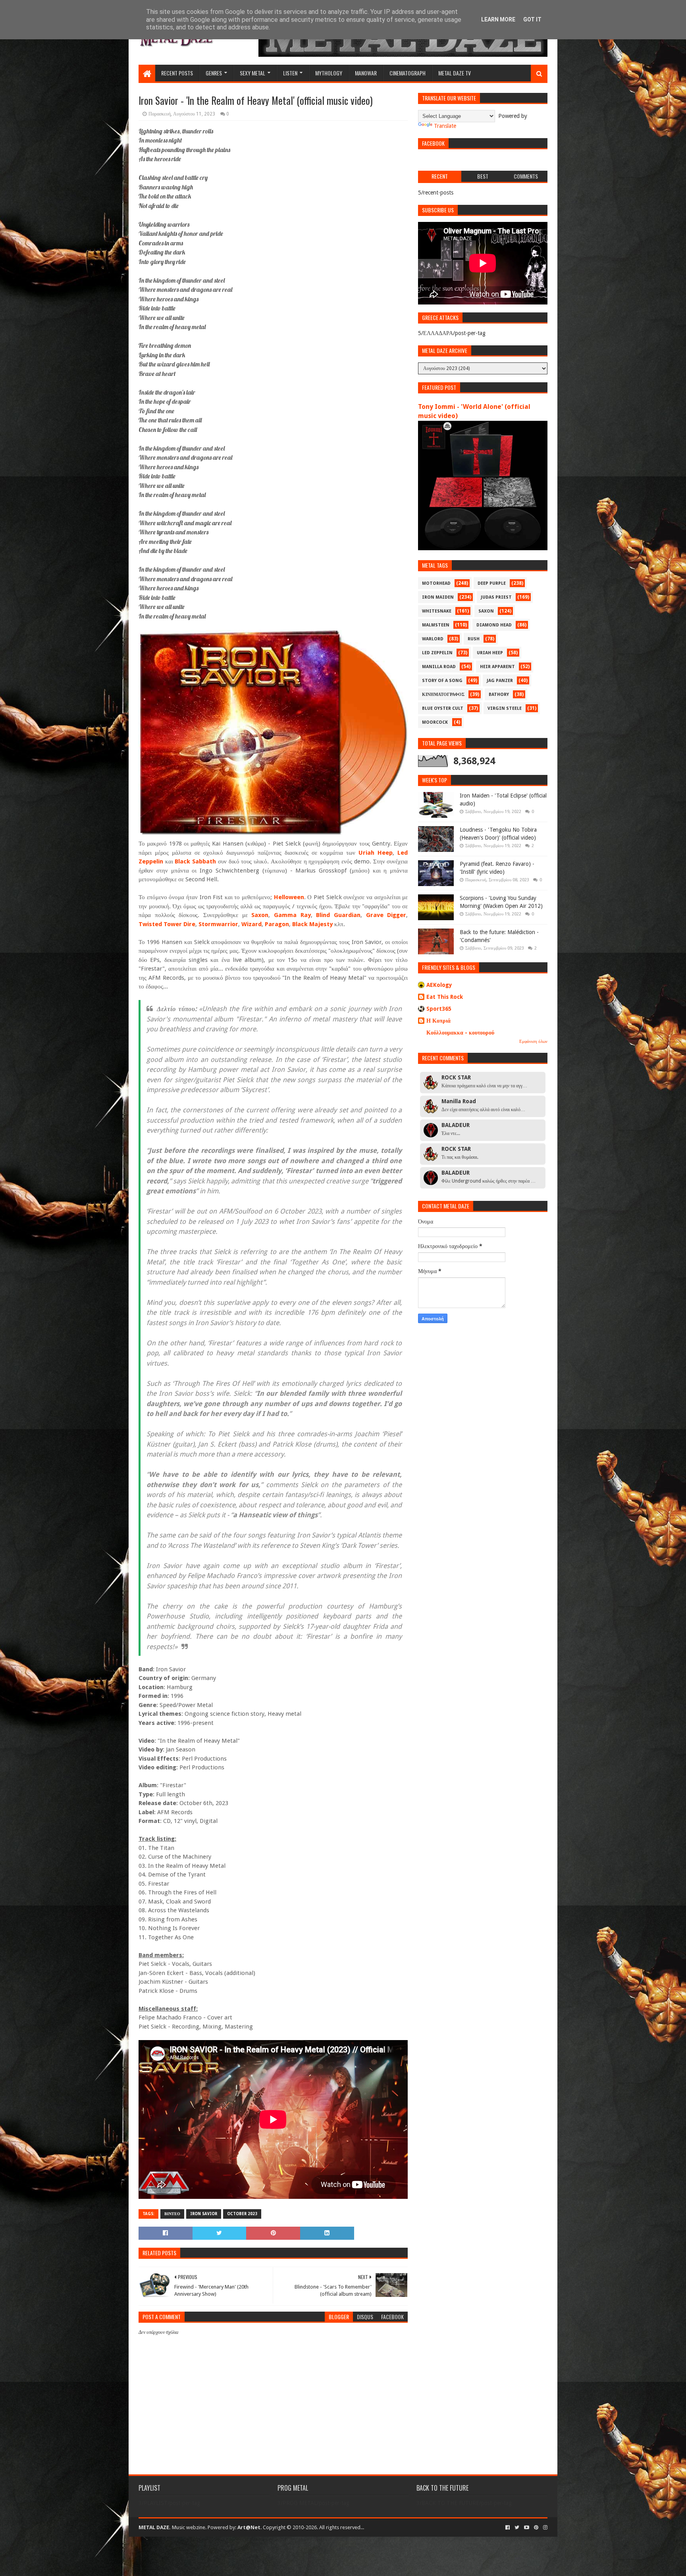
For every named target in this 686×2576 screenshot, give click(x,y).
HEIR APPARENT (497, 667)
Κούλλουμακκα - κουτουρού (460, 1033)
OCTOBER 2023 (242, 2214)
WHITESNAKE (437, 611)
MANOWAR (366, 73)
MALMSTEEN (436, 625)
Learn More (498, 19)
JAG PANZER (500, 681)
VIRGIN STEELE (505, 708)
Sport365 (439, 1009)
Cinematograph (408, 73)
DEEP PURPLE (492, 583)
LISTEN (290, 73)
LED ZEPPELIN (437, 653)
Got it (532, 19)
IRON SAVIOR (204, 2214)
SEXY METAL (252, 73)
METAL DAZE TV (455, 73)
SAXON (486, 611)
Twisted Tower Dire (167, 924)
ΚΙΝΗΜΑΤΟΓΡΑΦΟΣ (443, 695)
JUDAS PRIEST (496, 597)
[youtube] (527, 2528)
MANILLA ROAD (439, 667)
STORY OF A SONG (442, 681)
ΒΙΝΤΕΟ (172, 2214)
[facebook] (508, 2528)
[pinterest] (536, 2528)
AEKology (439, 985)
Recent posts (177, 73)
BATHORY (499, 695)
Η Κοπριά (438, 1021)
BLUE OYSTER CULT (443, 708)
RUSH (474, 639)
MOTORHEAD (436, 583)
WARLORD (433, 639)
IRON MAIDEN (438, 597)
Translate (445, 126)
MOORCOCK (435, 722)
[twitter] (517, 2528)
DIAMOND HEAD (494, 625)
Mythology (329, 73)
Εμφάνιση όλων (533, 1041)
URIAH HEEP (490, 653)
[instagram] (544, 2528)
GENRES (214, 73)
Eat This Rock (445, 997)
